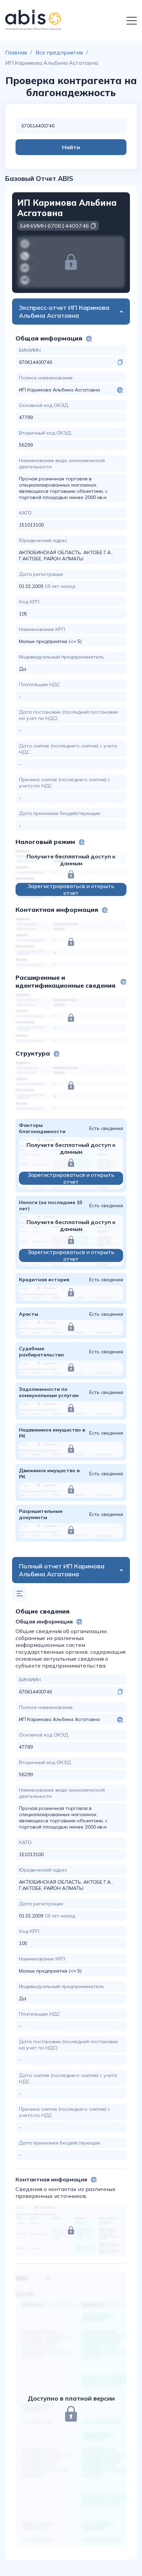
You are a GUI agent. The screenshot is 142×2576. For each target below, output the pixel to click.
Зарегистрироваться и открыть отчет (71, 889)
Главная (16, 52)
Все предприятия (59, 52)
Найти (71, 147)
